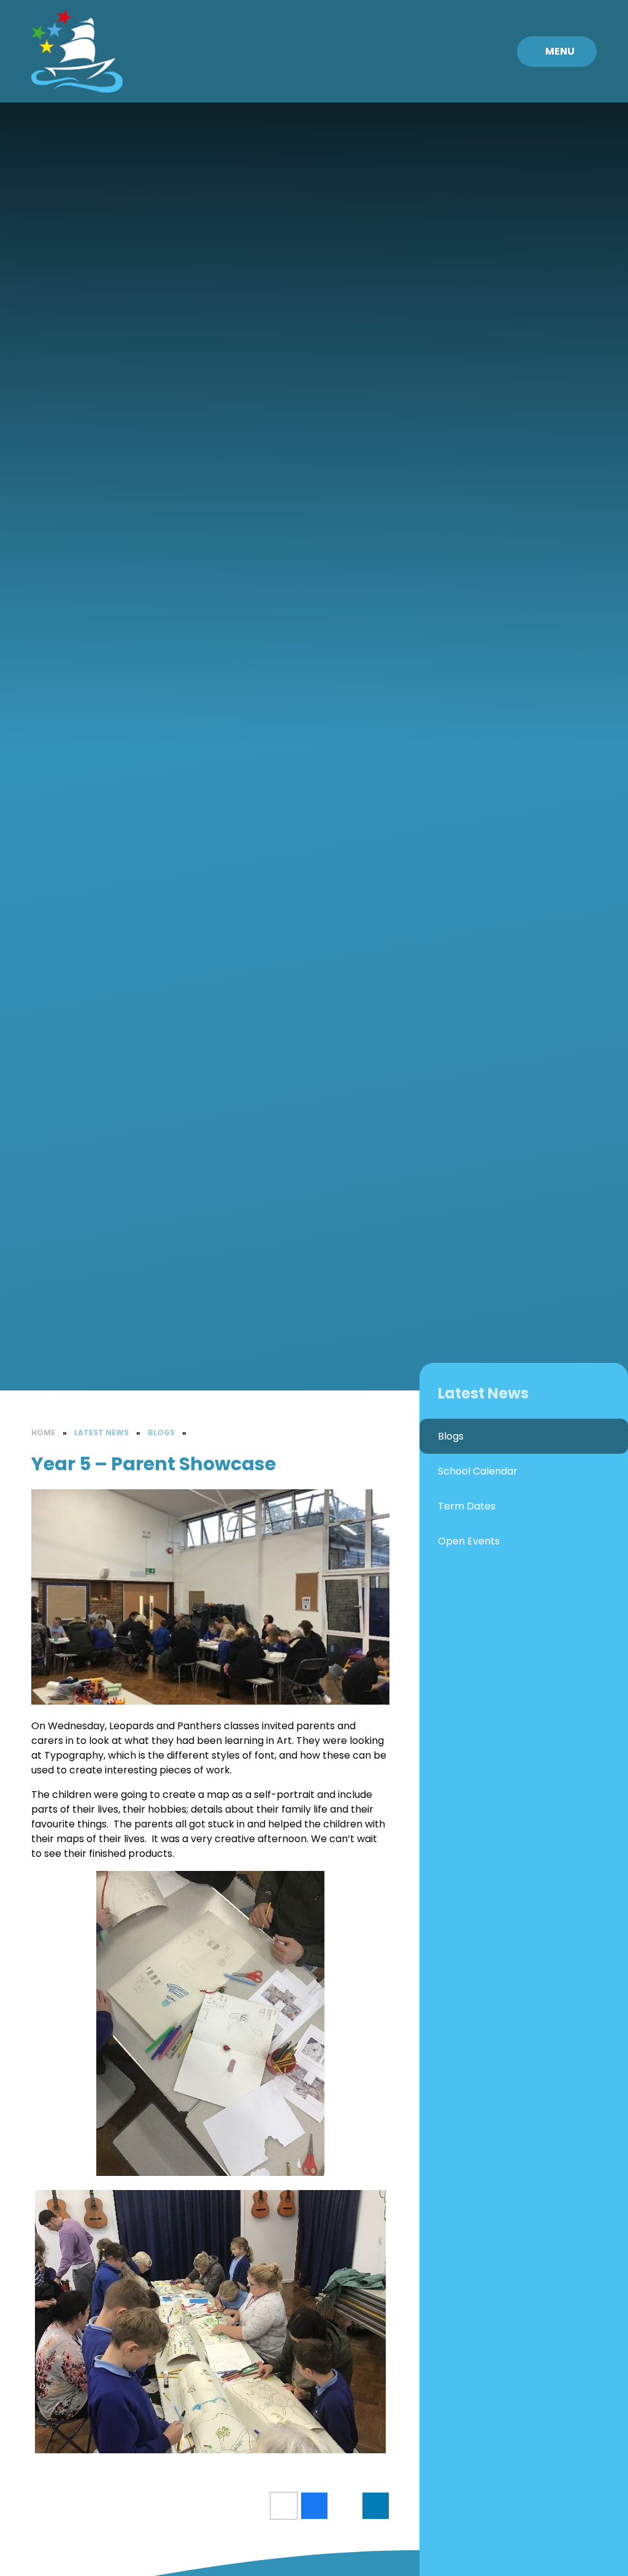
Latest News (101, 1433)
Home (43, 1433)
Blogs (161, 1433)
